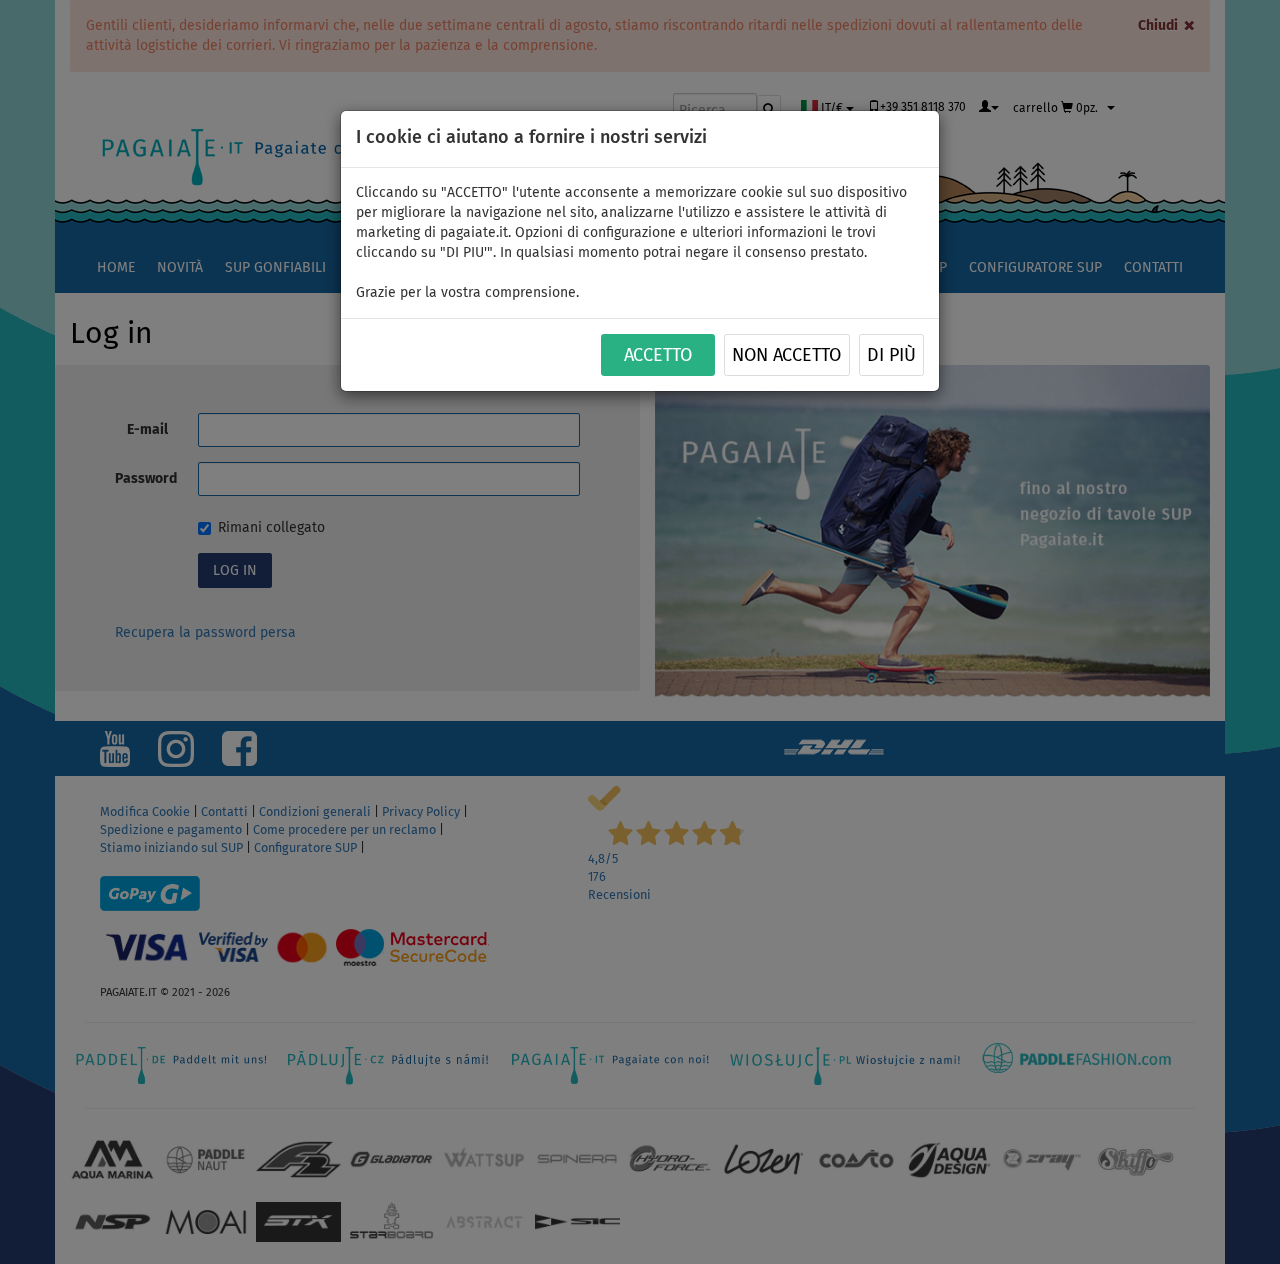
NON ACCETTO (786, 356)
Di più (891, 356)
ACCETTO (658, 356)
